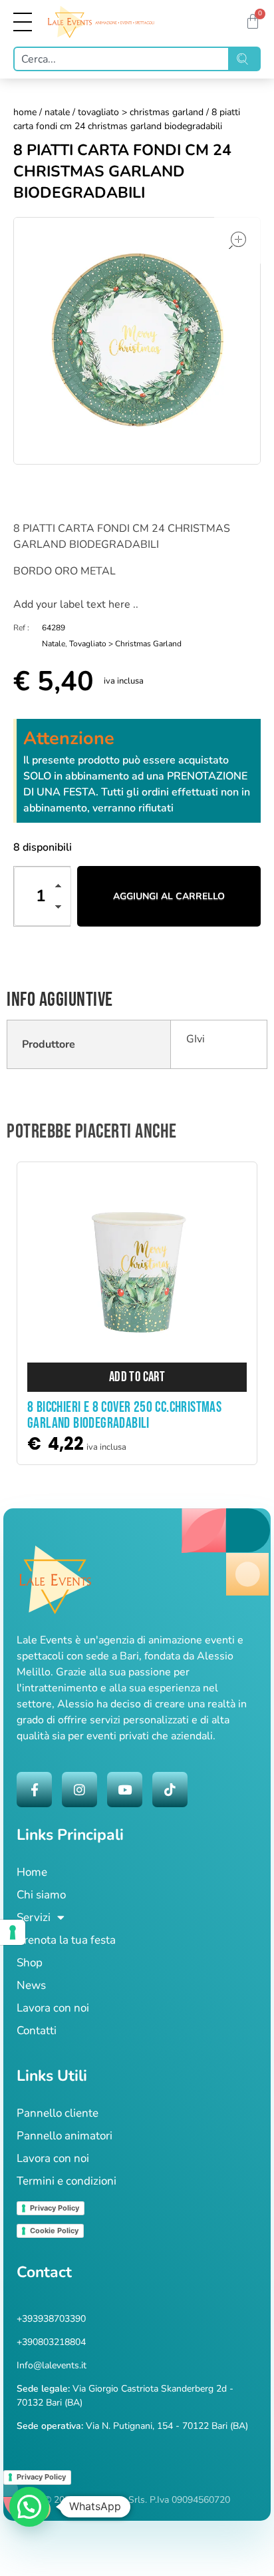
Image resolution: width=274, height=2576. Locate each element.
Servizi (34, 1917)
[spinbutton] (43, 896)
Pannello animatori (65, 2136)
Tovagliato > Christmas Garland (141, 112)
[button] (62, 888)
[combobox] (121, 59)
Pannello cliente (58, 2113)
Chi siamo (41, 1895)
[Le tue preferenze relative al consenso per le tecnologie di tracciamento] (13, 1932)
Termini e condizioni (67, 2181)
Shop (30, 1963)
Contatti (37, 2031)
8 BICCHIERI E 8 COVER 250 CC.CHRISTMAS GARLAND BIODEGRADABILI (124, 1415)
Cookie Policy (54, 2231)
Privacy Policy (55, 2208)
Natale (57, 112)
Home (25, 112)
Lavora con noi (53, 2008)
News (31, 1985)
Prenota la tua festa (66, 1940)
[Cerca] (245, 59)
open (237, 240)
